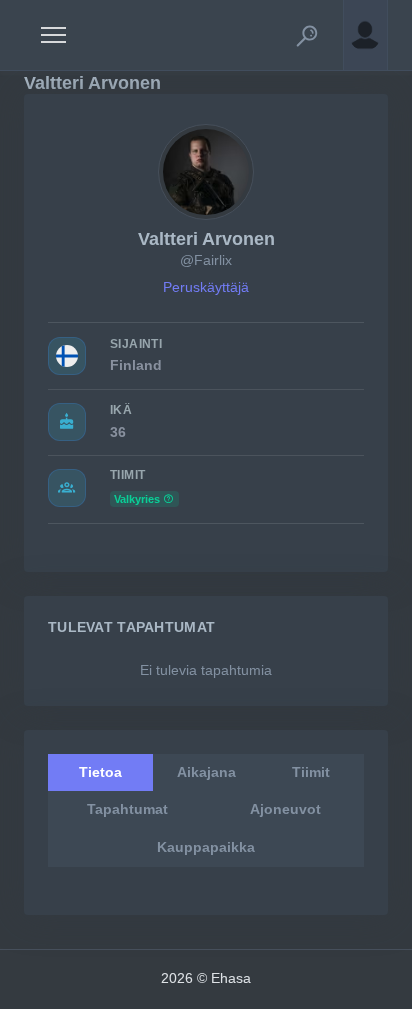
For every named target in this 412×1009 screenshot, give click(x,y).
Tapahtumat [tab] (127, 809)
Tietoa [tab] (100, 772)
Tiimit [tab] (311, 772)
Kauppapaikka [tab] (206, 847)
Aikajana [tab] (206, 772)
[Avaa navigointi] (53, 35)
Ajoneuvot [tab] (285, 809)
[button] (307, 35)
